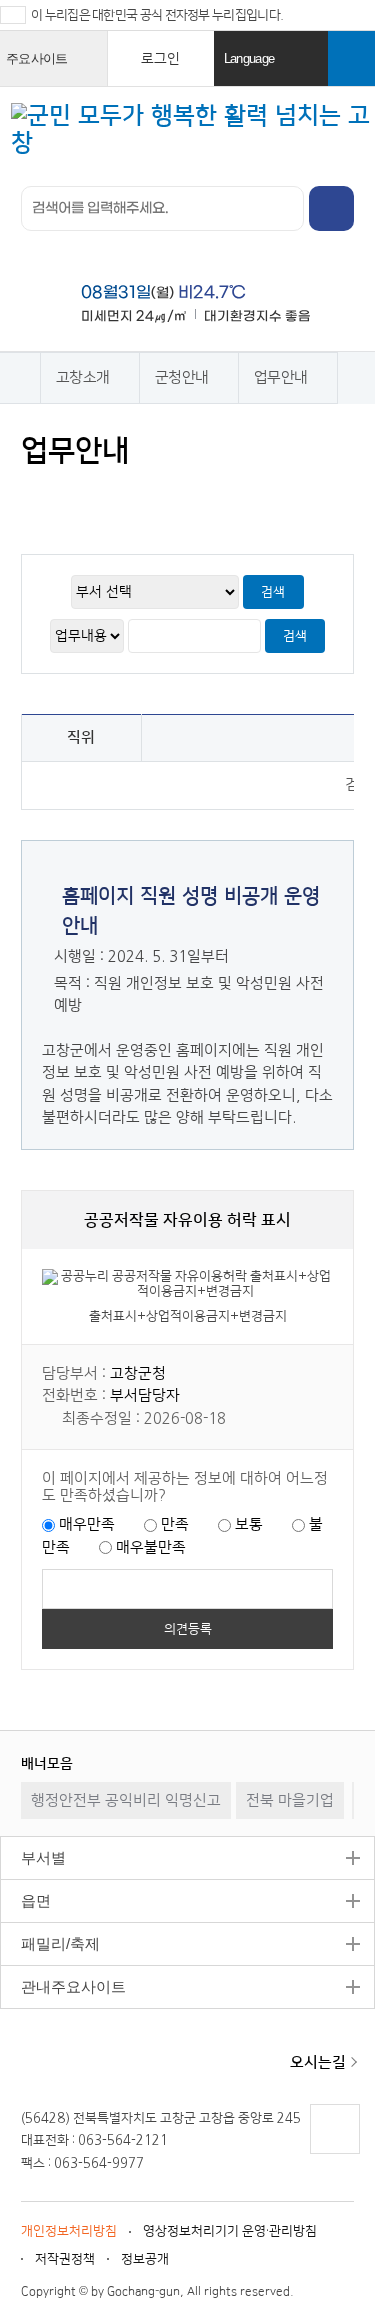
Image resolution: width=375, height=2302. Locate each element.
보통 (249, 1524)
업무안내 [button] (280, 377)
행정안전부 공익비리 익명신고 (126, 1800)
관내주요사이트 (63, 1986)
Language (273, 68)
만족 (175, 1524)
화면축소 (228, 496)
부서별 (33, 1857)
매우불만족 (151, 1547)
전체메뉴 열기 (343, 127)
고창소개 (82, 377)
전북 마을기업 (290, 1800)
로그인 (160, 59)
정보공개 (145, 2259)
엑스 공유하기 (114, 496)
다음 (344, 1763)
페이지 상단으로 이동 (334, 2153)
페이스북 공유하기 (76, 496)
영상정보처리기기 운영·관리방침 (230, 2231)
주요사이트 (53, 68)
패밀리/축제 (50, 1943)
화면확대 (190, 496)
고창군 (89, 2064)
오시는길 (318, 2062)
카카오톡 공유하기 (152, 496)
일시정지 (324, 1763)
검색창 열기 (351, 58)
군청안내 (181, 377)
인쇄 (38, 496)
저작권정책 (65, 2259)
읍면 (25, 1900)
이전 (304, 1763)
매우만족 (87, 1524)
